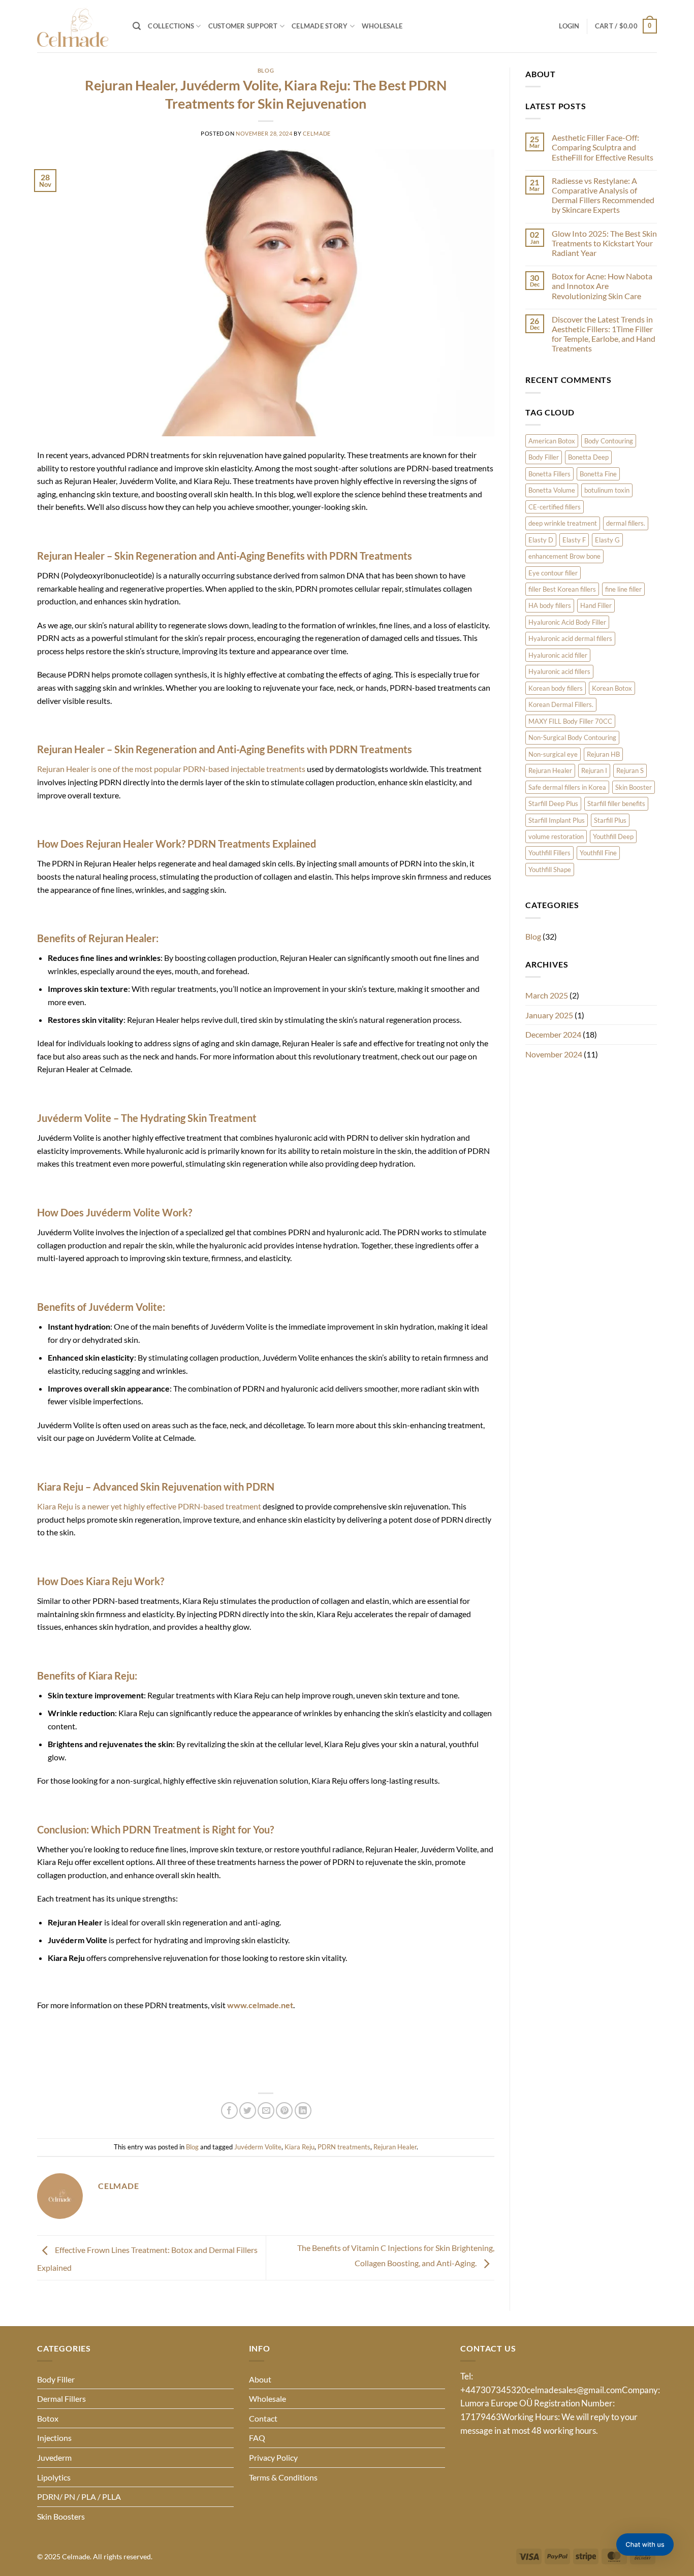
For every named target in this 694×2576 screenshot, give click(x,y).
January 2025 (549, 1015)
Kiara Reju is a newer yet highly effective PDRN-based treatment (149, 1506)
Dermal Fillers (61, 2398)
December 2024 (553, 1034)
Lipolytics (54, 2477)
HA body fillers (550, 605)
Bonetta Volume (552, 490)
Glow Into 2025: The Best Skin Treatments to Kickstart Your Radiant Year (604, 243)
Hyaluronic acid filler (558, 655)
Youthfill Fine (598, 853)
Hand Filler (596, 605)
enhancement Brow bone (564, 556)
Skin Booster (634, 787)
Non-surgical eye (553, 754)
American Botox (552, 441)
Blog (266, 70)
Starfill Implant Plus (557, 820)
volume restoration (556, 836)
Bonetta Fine (598, 474)
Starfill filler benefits (616, 803)
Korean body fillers (556, 688)
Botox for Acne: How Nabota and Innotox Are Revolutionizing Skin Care (602, 286)
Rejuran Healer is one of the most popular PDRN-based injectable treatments (171, 769)
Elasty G (607, 540)
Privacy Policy (273, 2457)
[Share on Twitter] (248, 2111)
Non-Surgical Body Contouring (572, 737)
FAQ (257, 2438)
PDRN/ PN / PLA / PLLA (79, 2497)
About (260, 2379)
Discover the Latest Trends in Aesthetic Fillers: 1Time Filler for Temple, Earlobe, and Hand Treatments (604, 334)
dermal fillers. (626, 523)
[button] (137, 26)
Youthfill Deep (613, 836)
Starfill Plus (610, 820)
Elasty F (574, 540)
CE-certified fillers (555, 507)
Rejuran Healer (395, 2147)
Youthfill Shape (550, 870)
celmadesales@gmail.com (574, 2390)
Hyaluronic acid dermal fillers (570, 638)
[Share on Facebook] (229, 2111)
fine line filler (623, 589)
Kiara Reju (299, 2147)
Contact (263, 2418)
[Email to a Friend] (266, 2111)
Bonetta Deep (588, 457)
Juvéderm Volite (258, 2147)
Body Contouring (609, 441)
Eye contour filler (553, 573)
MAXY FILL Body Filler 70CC (570, 721)
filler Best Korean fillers (562, 589)
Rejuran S (630, 770)
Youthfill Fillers (549, 853)
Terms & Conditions (283, 2477)
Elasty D (541, 540)
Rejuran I (594, 770)
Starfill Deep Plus (553, 803)
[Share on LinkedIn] (303, 2111)
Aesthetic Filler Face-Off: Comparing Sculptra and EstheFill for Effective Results (603, 147)
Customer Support (243, 26)
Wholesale (382, 26)
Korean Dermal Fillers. (561, 704)
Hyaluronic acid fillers (559, 671)
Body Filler (544, 457)
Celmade (317, 133)
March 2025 (547, 995)
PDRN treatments (344, 2147)
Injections (54, 2438)
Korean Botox (612, 688)
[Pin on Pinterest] (284, 2111)
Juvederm (54, 2457)
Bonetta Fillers (549, 474)
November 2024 (554, 1054)
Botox (48, 2418)
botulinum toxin (607, 490)
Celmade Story (320, 26)
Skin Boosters (61, 2516)
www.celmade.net (260, 2005)
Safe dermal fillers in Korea (567, 787)
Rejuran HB (603, 754)
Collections (171, 26)
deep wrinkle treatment (563, 523)
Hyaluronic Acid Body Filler (567, 622)
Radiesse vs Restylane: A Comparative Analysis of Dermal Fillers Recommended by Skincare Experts (603, 195)
